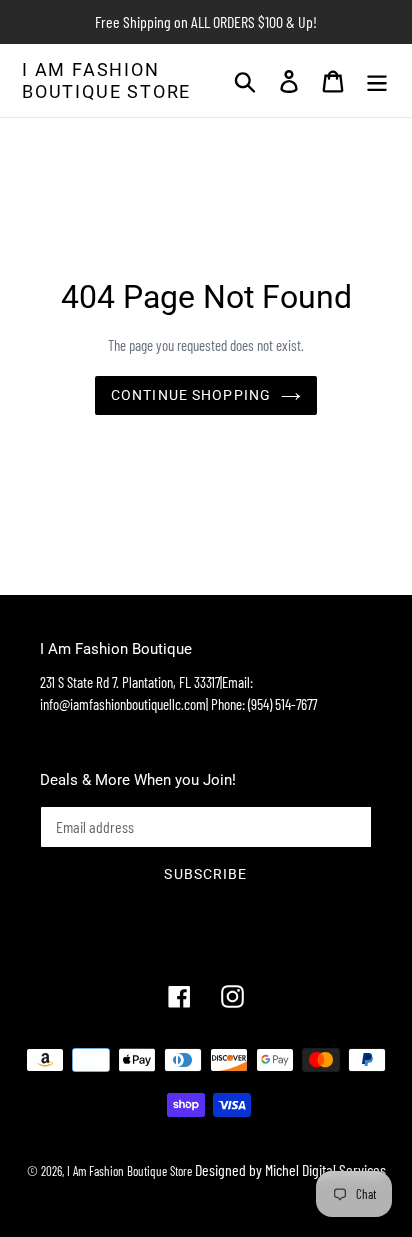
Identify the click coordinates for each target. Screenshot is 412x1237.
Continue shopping (191, 395)
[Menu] (377, 80)
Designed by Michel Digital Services (290, 1169)
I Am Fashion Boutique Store (106, 80)
